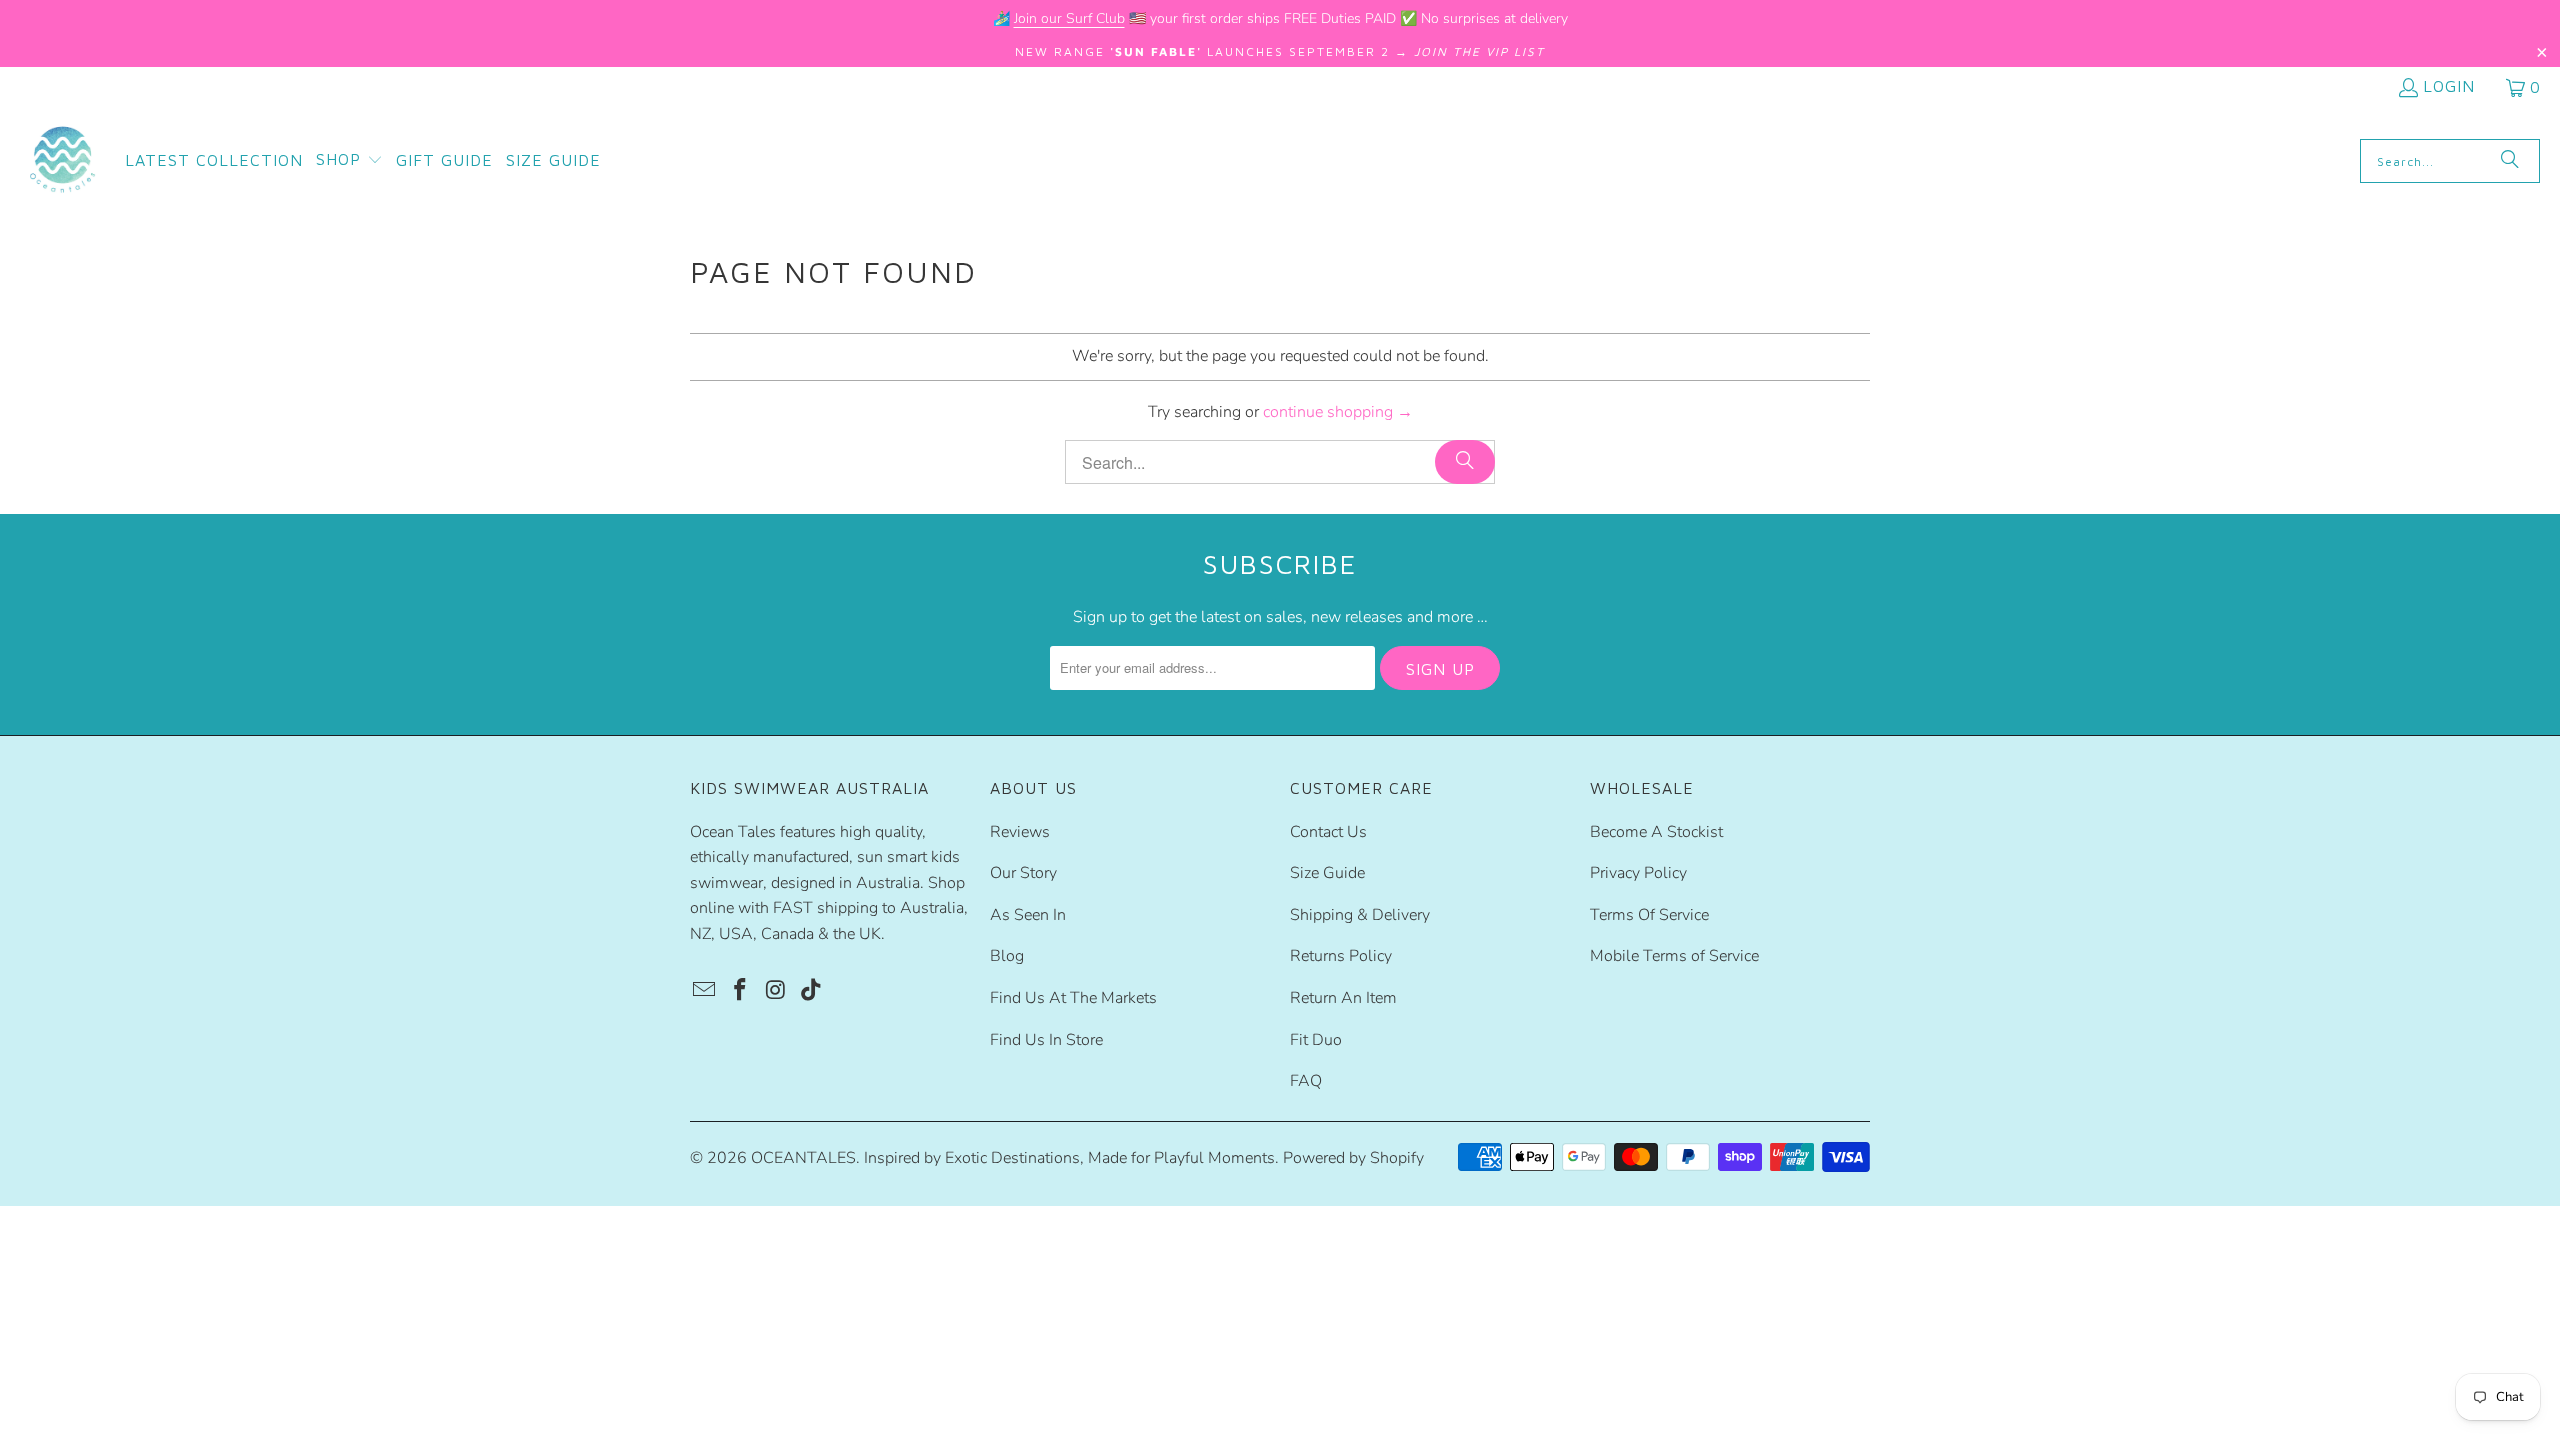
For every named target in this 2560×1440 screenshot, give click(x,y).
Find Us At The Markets (1073, 998)
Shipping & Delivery (1360, 915)
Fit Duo (1316, 1040)
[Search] (2510, 161)
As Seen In (1028, 915)
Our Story (1023, 873)
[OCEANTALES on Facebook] (741, 991)
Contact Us (1328, 832)
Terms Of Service (1649, 915)
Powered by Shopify (1353, 1158)
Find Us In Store (1046, 1040)
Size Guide (1327, 873)
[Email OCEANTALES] (705, 991)
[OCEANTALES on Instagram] (776, 991)
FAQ (1306, 1081)
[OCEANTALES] (62, 161)
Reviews (1020, 832)
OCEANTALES (803, 1158)
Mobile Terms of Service (1674, 956)
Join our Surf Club (1069, 18)
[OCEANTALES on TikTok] (812, 991)
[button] (349, 161)
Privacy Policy (1638, 873)
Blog (1007, 956)
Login (2449, 86)
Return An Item (1343, 998)
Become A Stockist (1656, 832)
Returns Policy (1341, 956)
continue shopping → (1338, 412)
